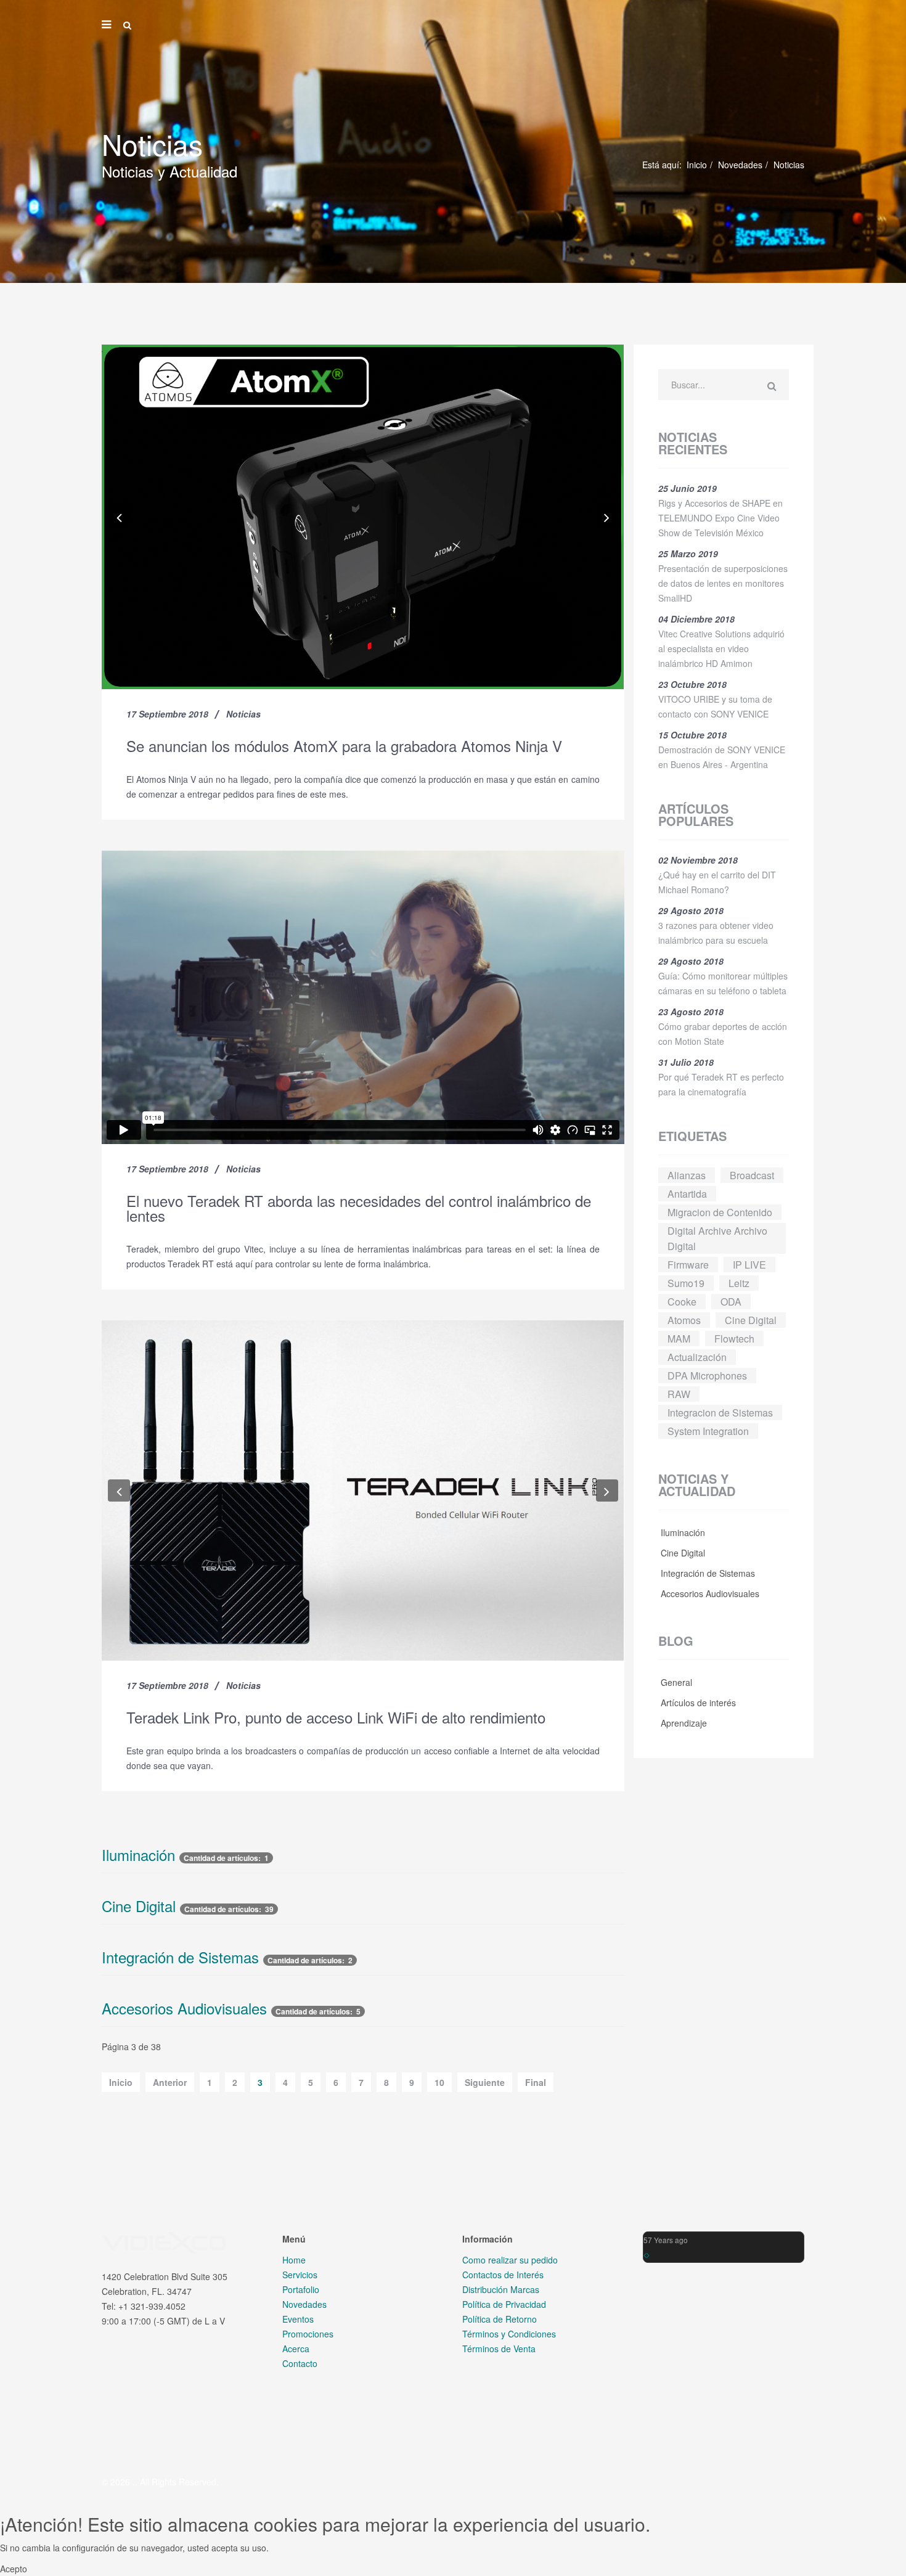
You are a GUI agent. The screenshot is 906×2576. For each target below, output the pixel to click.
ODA (731, 1302)
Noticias (243, 714)
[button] (119, 517)
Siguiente (485, 2082)
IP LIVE (749, 1265)
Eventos (298, 2319)
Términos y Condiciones (509, 2334)
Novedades (740, 165)
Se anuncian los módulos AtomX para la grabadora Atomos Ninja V (344, 746)
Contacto (300, 2363)
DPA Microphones (707, 1376)
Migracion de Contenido (720, 1212)
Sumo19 (686, 1283)
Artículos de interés (697, 1703)
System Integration (708, 1431)
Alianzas (687, 1175)
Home (294, 2260)
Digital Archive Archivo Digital (717, 1238)
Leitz (739, 1283)
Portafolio (301, 2289)
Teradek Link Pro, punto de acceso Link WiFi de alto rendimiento (336, 1717)
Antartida (687, 1194)
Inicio (697, 165)
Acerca (296, 2349)
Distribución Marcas (501, 2289)
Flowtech (734, 1339)
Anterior (170, 2082)
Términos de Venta (499, 2349)
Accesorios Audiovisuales (184, 2008)
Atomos (684, 1320)
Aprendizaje (683, 1723)
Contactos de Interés (503, 2275)
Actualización (697, 1357)
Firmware (688, 1265)
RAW (679, 1394)
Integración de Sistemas (180, 1957)
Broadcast (752, 1175)
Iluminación (138, 1855)
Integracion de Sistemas (720, 1413)
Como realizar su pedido (510, 2260)
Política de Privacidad (504, 2304)
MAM (679, 1339)
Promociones (308, 2334)
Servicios (300, 2275)
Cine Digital (139, 1906)
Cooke (682, 1302)
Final (536, 2082)
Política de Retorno (500, 2319)
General (675, 1682)
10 (439, 2082)
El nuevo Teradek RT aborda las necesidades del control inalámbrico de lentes (359, 1208)
